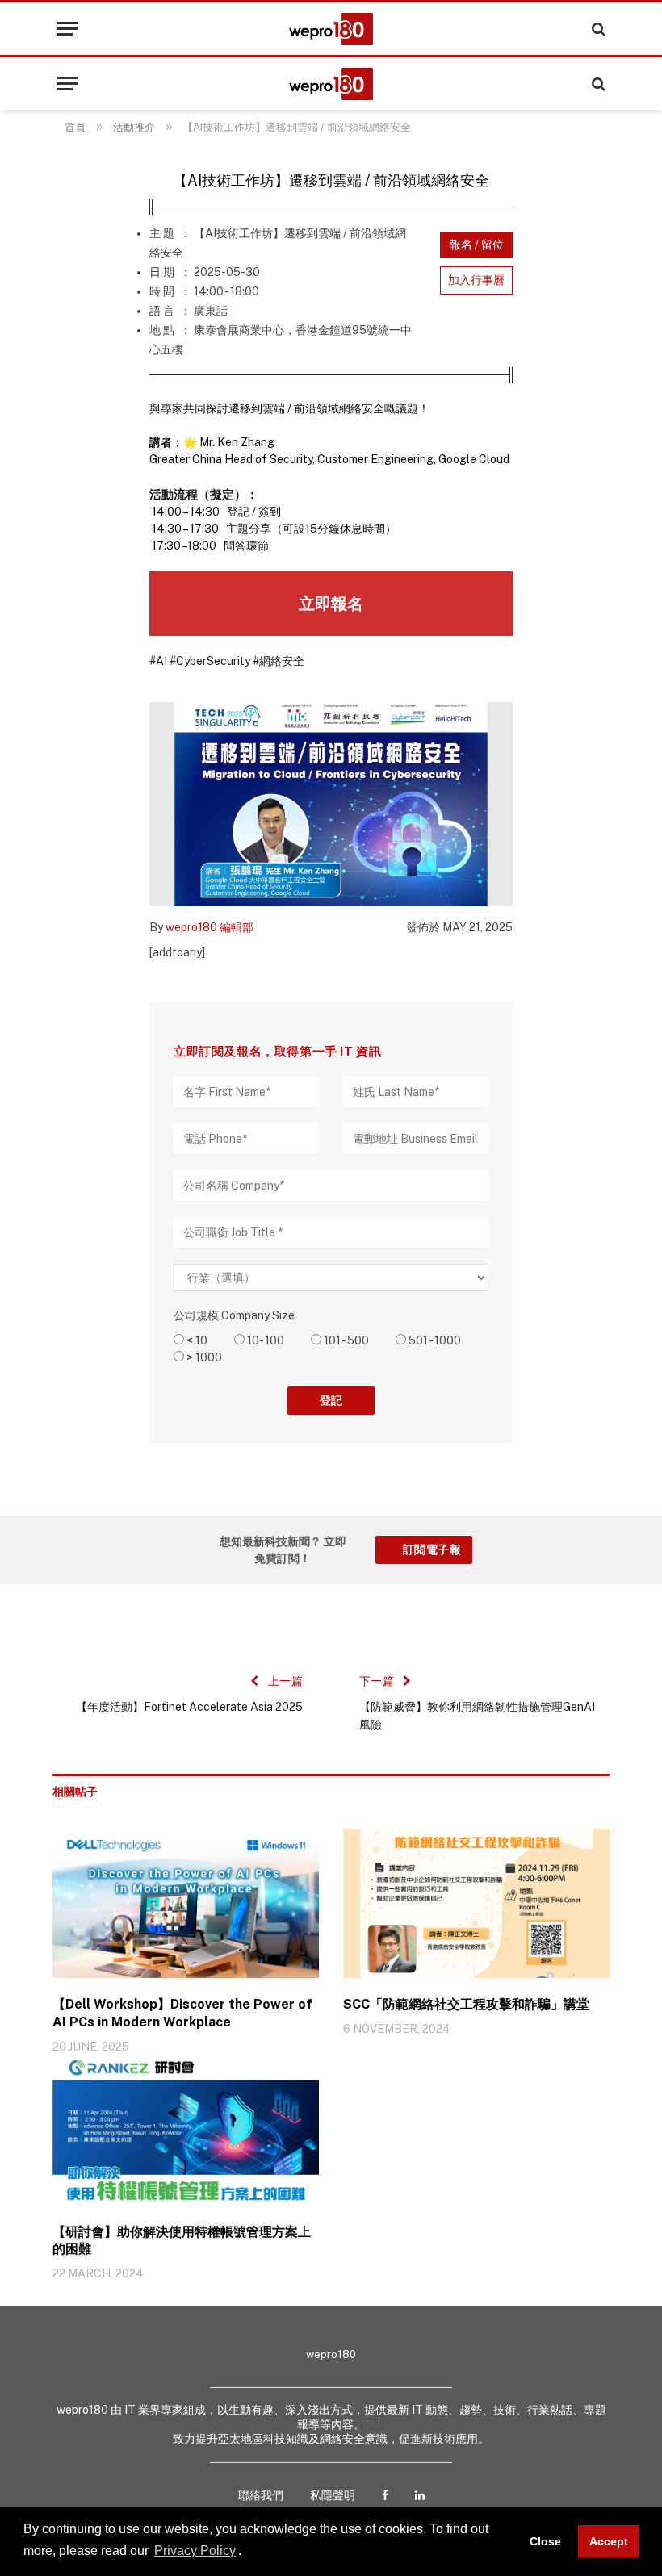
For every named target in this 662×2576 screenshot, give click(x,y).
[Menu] (67, 29)
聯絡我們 (261, 2495)
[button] (247, 2552)
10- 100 (264, 1340)
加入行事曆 (476, 280)
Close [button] (545, 2541)
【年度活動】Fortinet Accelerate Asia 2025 (189, 1707)
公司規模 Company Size (234, 1315)
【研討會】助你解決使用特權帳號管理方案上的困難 (182, 2241)
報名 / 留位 (477, 245)
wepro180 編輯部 (209, 927)
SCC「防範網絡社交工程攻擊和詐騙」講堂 (466, 2004)
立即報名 (331, 604)
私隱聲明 (333, 2495)
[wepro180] (331, 29)
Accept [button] (609, 2541)
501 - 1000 (434, 1340)
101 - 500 (345, 1340)
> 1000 (203, 1357)
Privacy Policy (195, 2551)
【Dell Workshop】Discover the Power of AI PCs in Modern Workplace (182, 2013)
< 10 (196, 1340)
